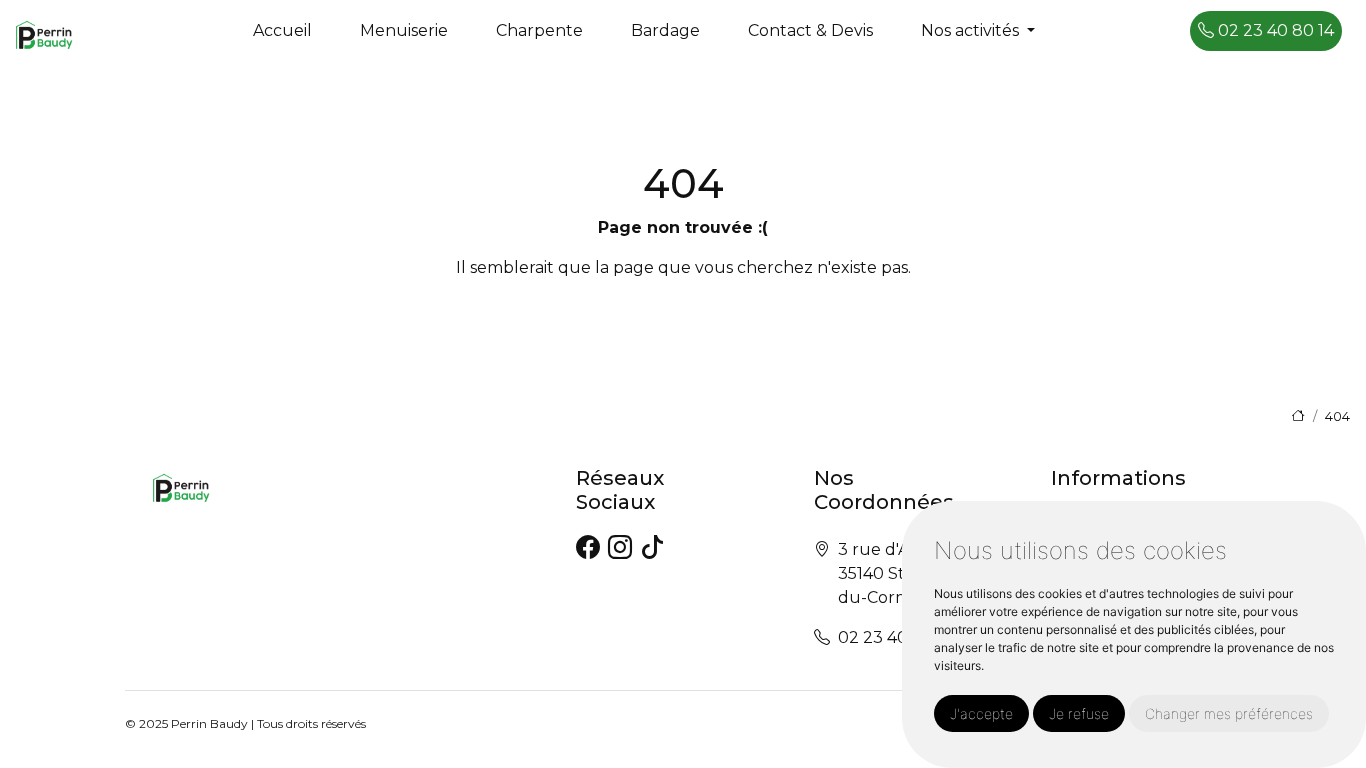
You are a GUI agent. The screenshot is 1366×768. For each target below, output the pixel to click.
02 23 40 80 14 (1274, 30)
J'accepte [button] (981, 713)
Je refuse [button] (1079, 713)
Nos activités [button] (972, 30)
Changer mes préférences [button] (1229, 713)
